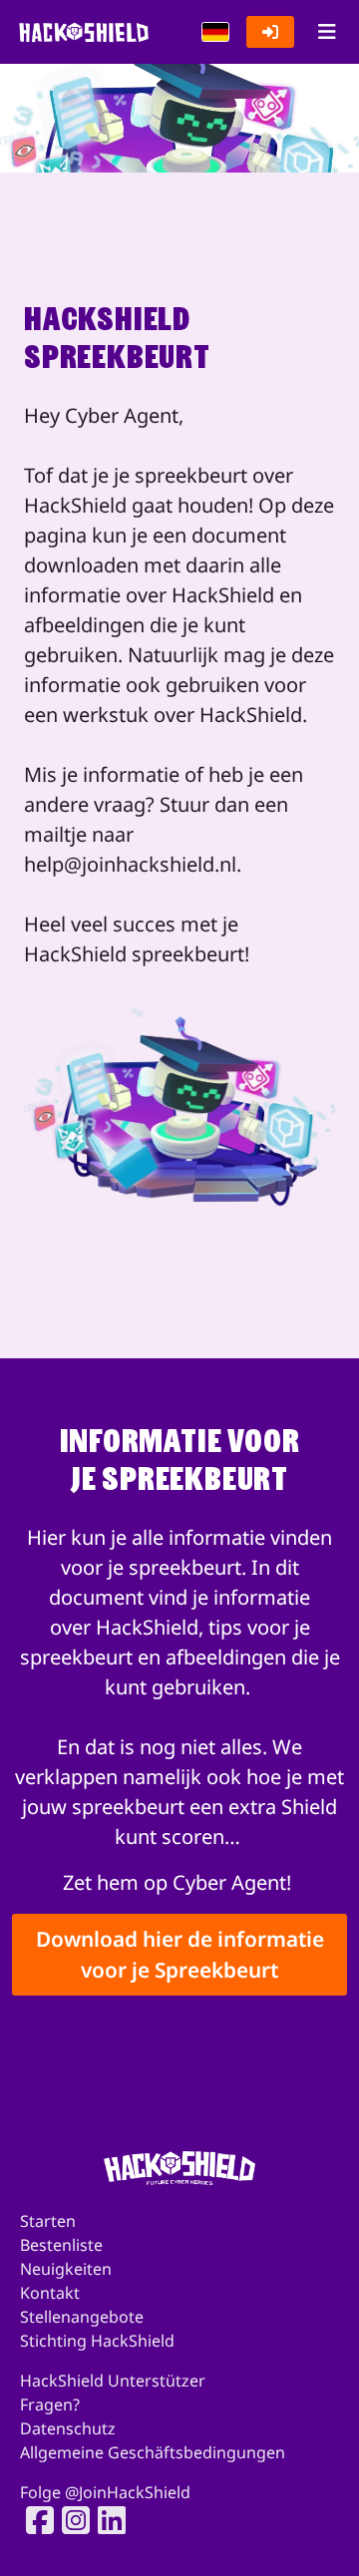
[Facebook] (34, 2520)
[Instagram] (70, 2520)
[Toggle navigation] (327, 32)
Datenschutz (68, 2428)
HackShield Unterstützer (113, 2381)
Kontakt (50, 2293)
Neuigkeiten (66, 2269)
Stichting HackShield (97, 2341)
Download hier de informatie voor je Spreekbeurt (180, 1954)
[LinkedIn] (106, 2520)
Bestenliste (61, 2245)
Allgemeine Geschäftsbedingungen (153, 2452)
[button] (215, 32)
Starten (48, 2221)
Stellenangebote (82, 2317)
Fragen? (50, 2404)
